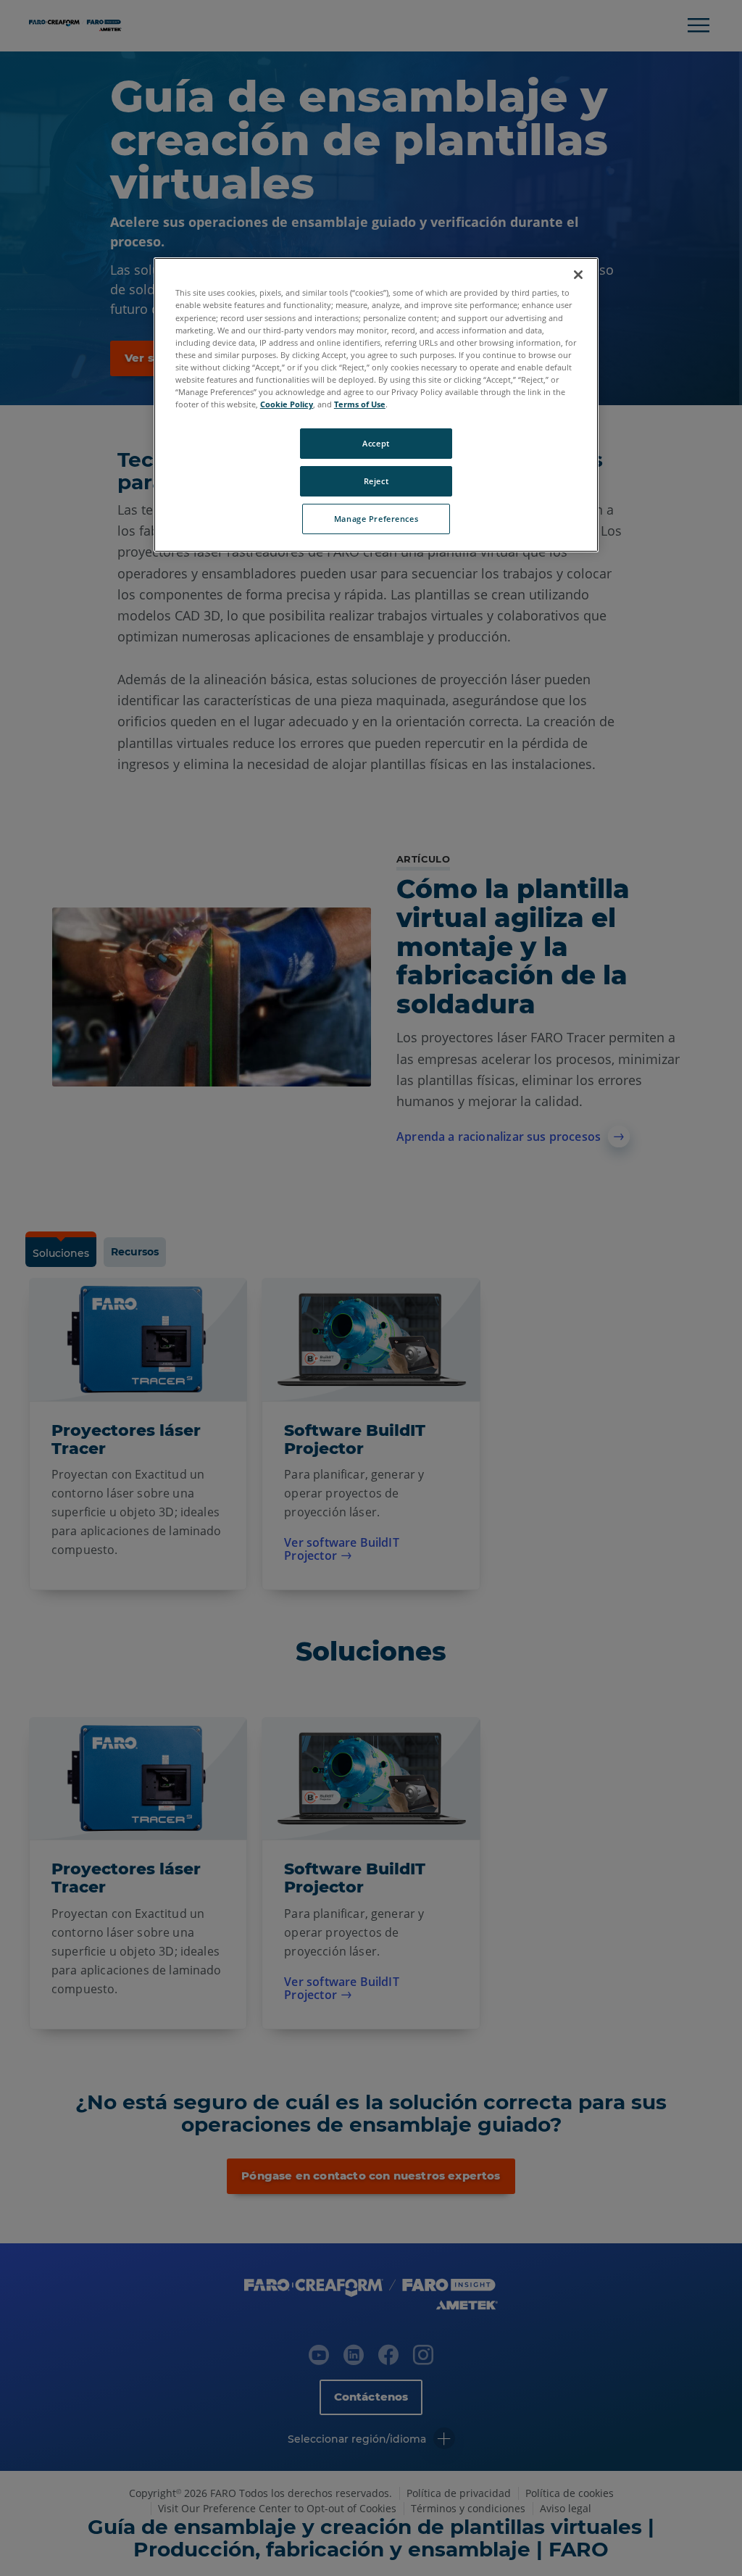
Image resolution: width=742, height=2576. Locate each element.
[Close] (578, 275)
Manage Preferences (376, 519)
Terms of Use (360, 404)
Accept (376, 443)
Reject (376, 481)
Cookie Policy (287, 404)
